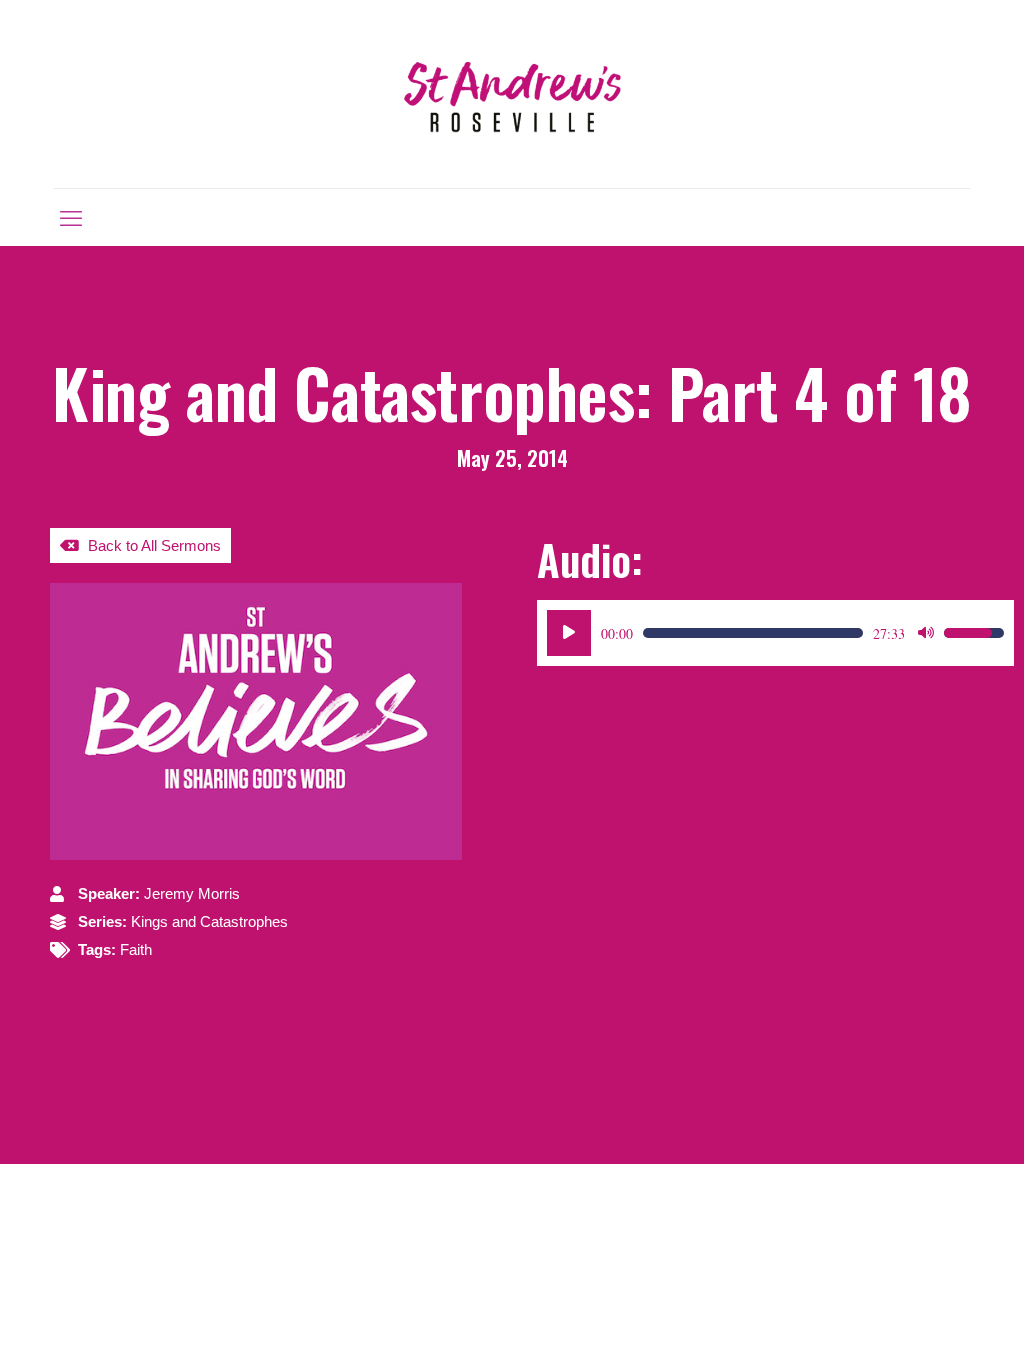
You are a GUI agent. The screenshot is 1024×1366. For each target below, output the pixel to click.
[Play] (569, 633)
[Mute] (926, 633)
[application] (775, 633)
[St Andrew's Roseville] (512, 94)
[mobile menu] (71, 217)
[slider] (753, 633)
